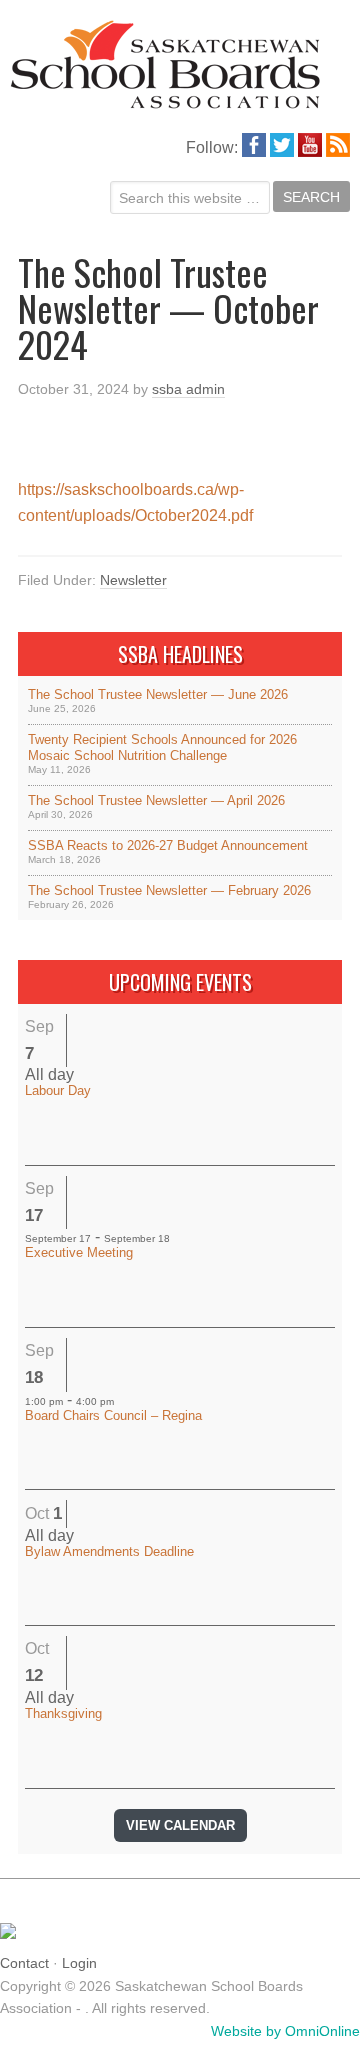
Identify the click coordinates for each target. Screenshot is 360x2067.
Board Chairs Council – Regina (113, 1415)
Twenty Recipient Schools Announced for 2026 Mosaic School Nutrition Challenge (162, 747)
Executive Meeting (79, 1252)
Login (79, 1963)
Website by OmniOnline (285, 2031)
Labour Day (58, 1090)
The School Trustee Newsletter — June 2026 (158, 694)
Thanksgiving (63, 1713)
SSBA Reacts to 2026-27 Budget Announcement (168, 845)
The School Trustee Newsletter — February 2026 (169, 890)
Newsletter (133, 580)
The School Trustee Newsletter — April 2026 (156, 800)
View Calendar (180, 1825)
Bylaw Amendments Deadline (109, 1551)
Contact (24, 1963)
